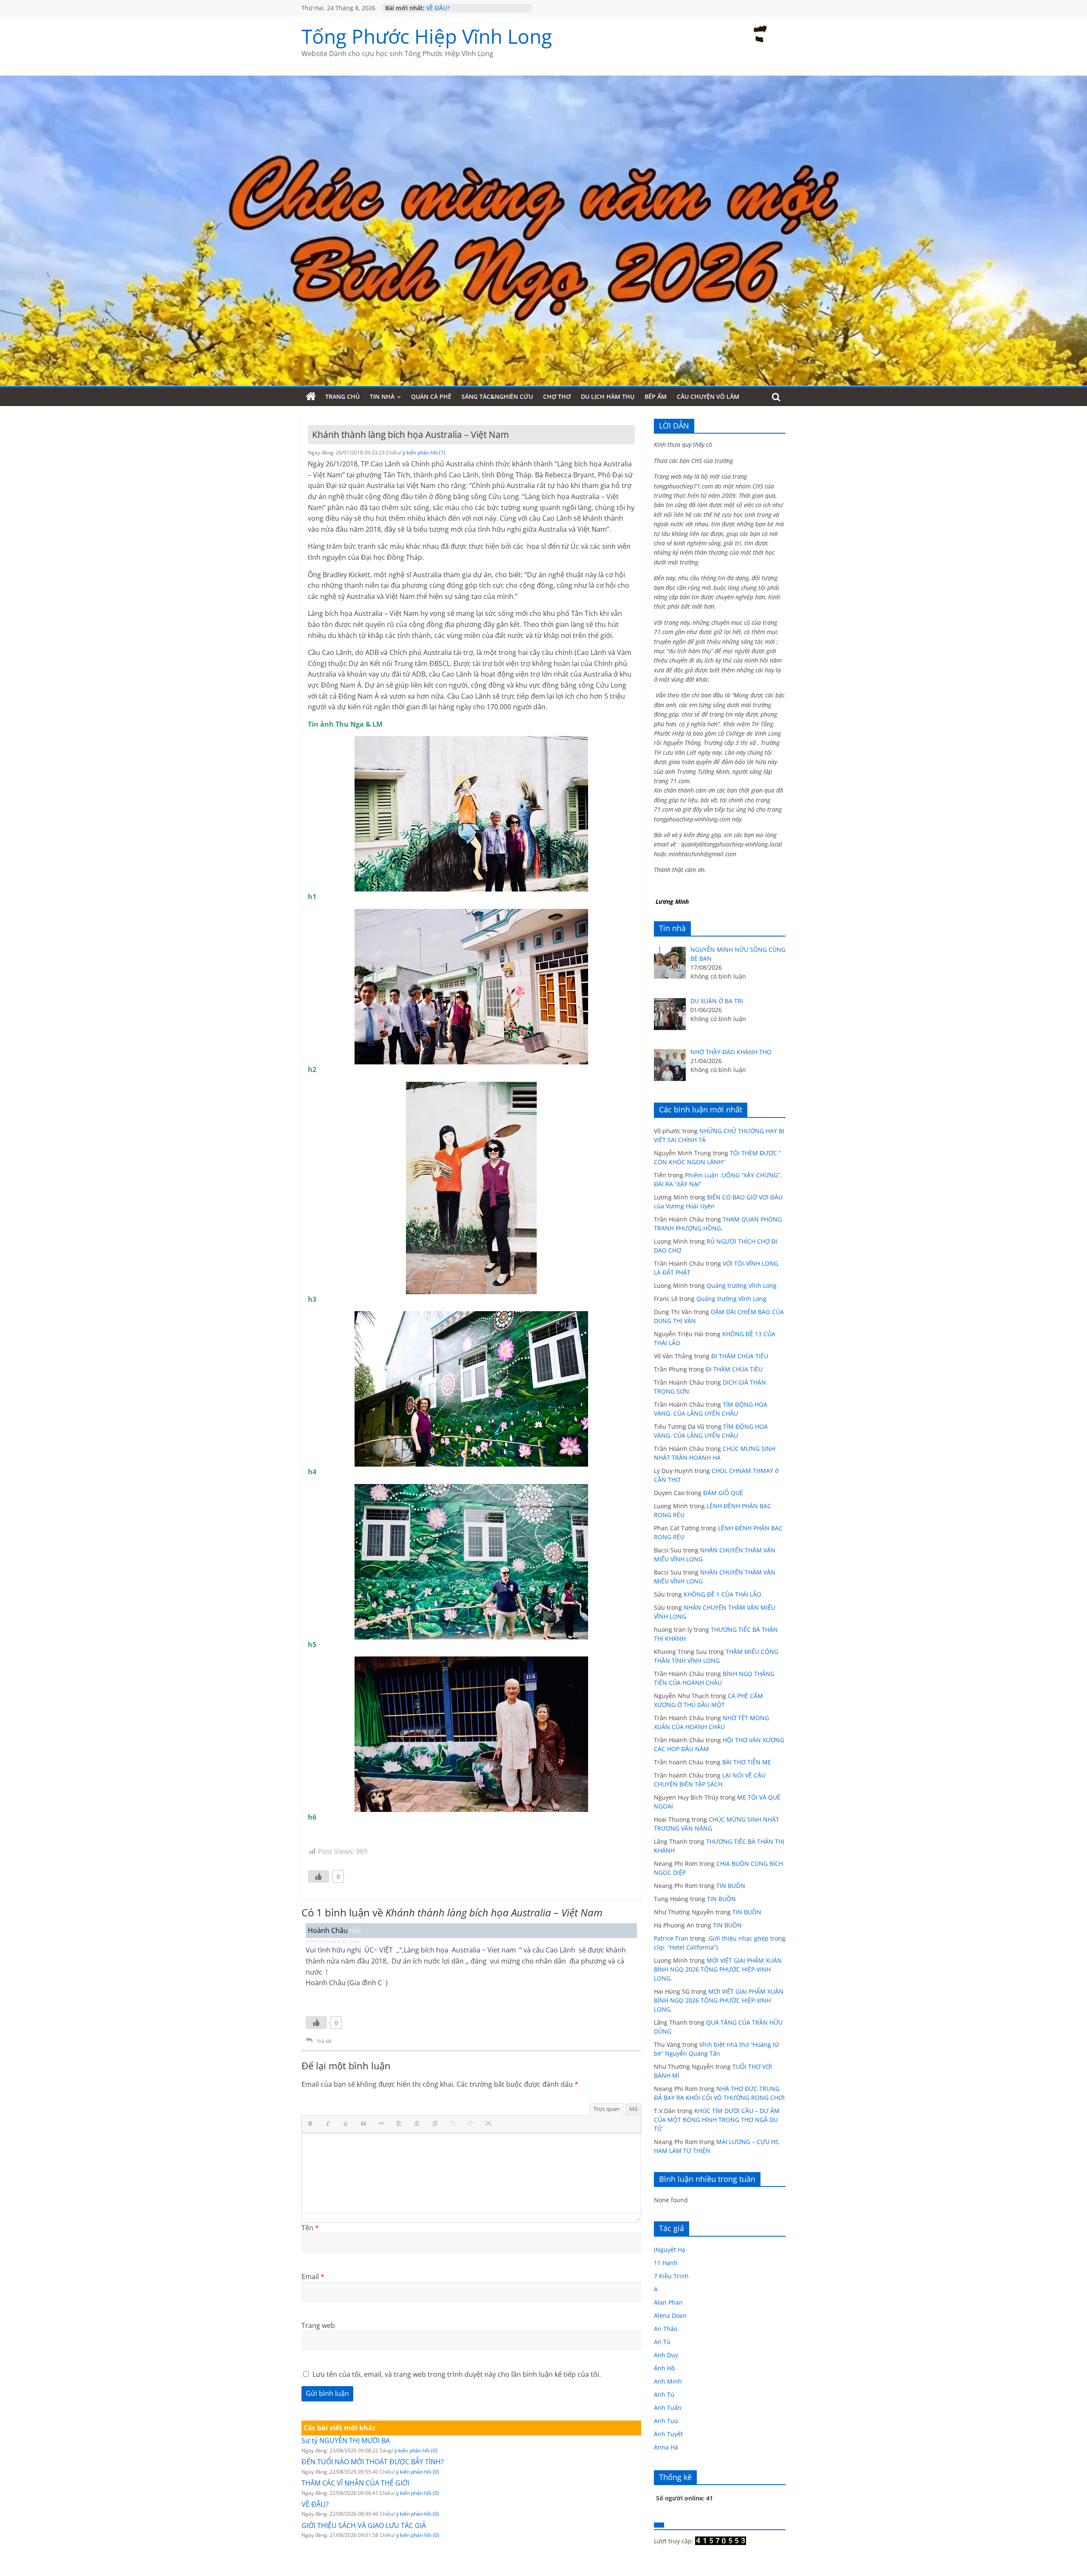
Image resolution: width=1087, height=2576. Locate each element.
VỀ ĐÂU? (315, 2504)
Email (313, 2277)
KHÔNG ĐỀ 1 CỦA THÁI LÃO (722, 1594)
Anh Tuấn (668, 2408)
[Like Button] (318, 1876)
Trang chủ (342, 396)
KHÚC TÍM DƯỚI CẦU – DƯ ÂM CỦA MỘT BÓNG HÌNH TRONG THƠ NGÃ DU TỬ (717, 2120)
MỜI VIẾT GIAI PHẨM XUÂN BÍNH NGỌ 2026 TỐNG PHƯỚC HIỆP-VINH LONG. (718, 1969)
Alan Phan (668, 2302)
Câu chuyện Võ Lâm (708, 396)
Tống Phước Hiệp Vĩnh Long (427, 36)
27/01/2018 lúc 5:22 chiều (332, 1941)
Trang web (318, 2325)
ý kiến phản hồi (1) (424, 453)
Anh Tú (664, 2394)
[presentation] (312, 2124)
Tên (310, 2228)
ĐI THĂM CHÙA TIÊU (740, 1356)
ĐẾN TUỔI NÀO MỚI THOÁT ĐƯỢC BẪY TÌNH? (373, 2462)
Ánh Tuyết (668, 2434)
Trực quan (607, 2109)
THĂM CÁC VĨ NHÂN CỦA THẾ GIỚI (475, 8)
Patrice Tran (671, 1938)
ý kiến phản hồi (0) (416, 2450)
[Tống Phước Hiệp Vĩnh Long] (311, 397)
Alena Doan (670, 2315)
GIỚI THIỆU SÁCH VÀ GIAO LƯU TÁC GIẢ (364, 2525)
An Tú (662, 2342)
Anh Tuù (666, 2421)
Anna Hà (666, 2447)
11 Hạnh (666, 2263)
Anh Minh (668, 2381)
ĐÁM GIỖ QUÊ (723, 1493)
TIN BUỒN (731, 1886)
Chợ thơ (557, 396)
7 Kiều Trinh (671, 2276)
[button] (312, 2124)
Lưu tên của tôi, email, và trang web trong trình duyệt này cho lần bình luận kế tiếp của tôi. (457, 2374)
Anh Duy (666, 2355)
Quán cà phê (431, 396)
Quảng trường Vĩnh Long (742, 1285)
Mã (633, 2109)
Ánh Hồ (664, 2368)
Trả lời (324, 2041)
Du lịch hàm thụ (608, 396)
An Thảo (666, 2329)
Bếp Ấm (656, 396)
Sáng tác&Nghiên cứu (497, 396)
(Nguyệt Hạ (670, 2250)
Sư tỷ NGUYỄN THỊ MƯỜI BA (346, 2441)
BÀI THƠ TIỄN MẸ (747, 1762)
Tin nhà (382, 396)
